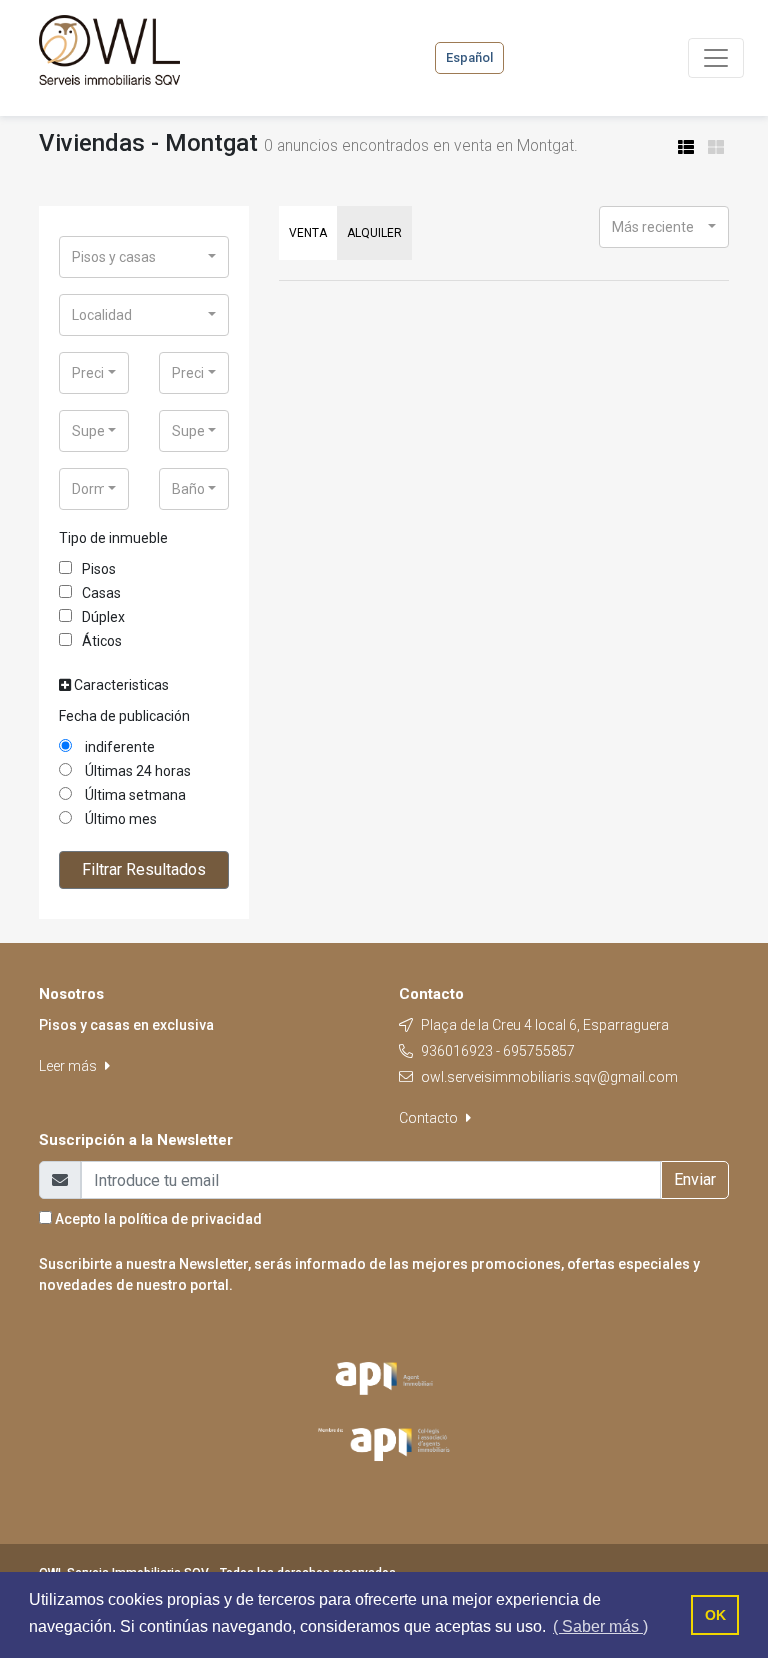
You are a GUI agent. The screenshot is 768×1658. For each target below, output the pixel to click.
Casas (101, 593)
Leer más (69, 1066)
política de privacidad (190, 1219)
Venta (308, 233)
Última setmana (134, 795)
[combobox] (144, 257)
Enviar (695, 1179)
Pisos (99, 569)
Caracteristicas (120, 685)
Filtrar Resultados (144, 869)
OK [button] (715, 1615)
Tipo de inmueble (113, 538)
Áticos (102, 641)
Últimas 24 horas (136, 771)
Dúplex (103, 617)
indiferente (118, 747)
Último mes (119, 819)
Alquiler (374, 233)
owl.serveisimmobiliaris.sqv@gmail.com (549, 1077)
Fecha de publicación (124, 716)
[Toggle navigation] (716, 58)
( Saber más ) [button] (600, 1626)
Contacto (430, 1118)
